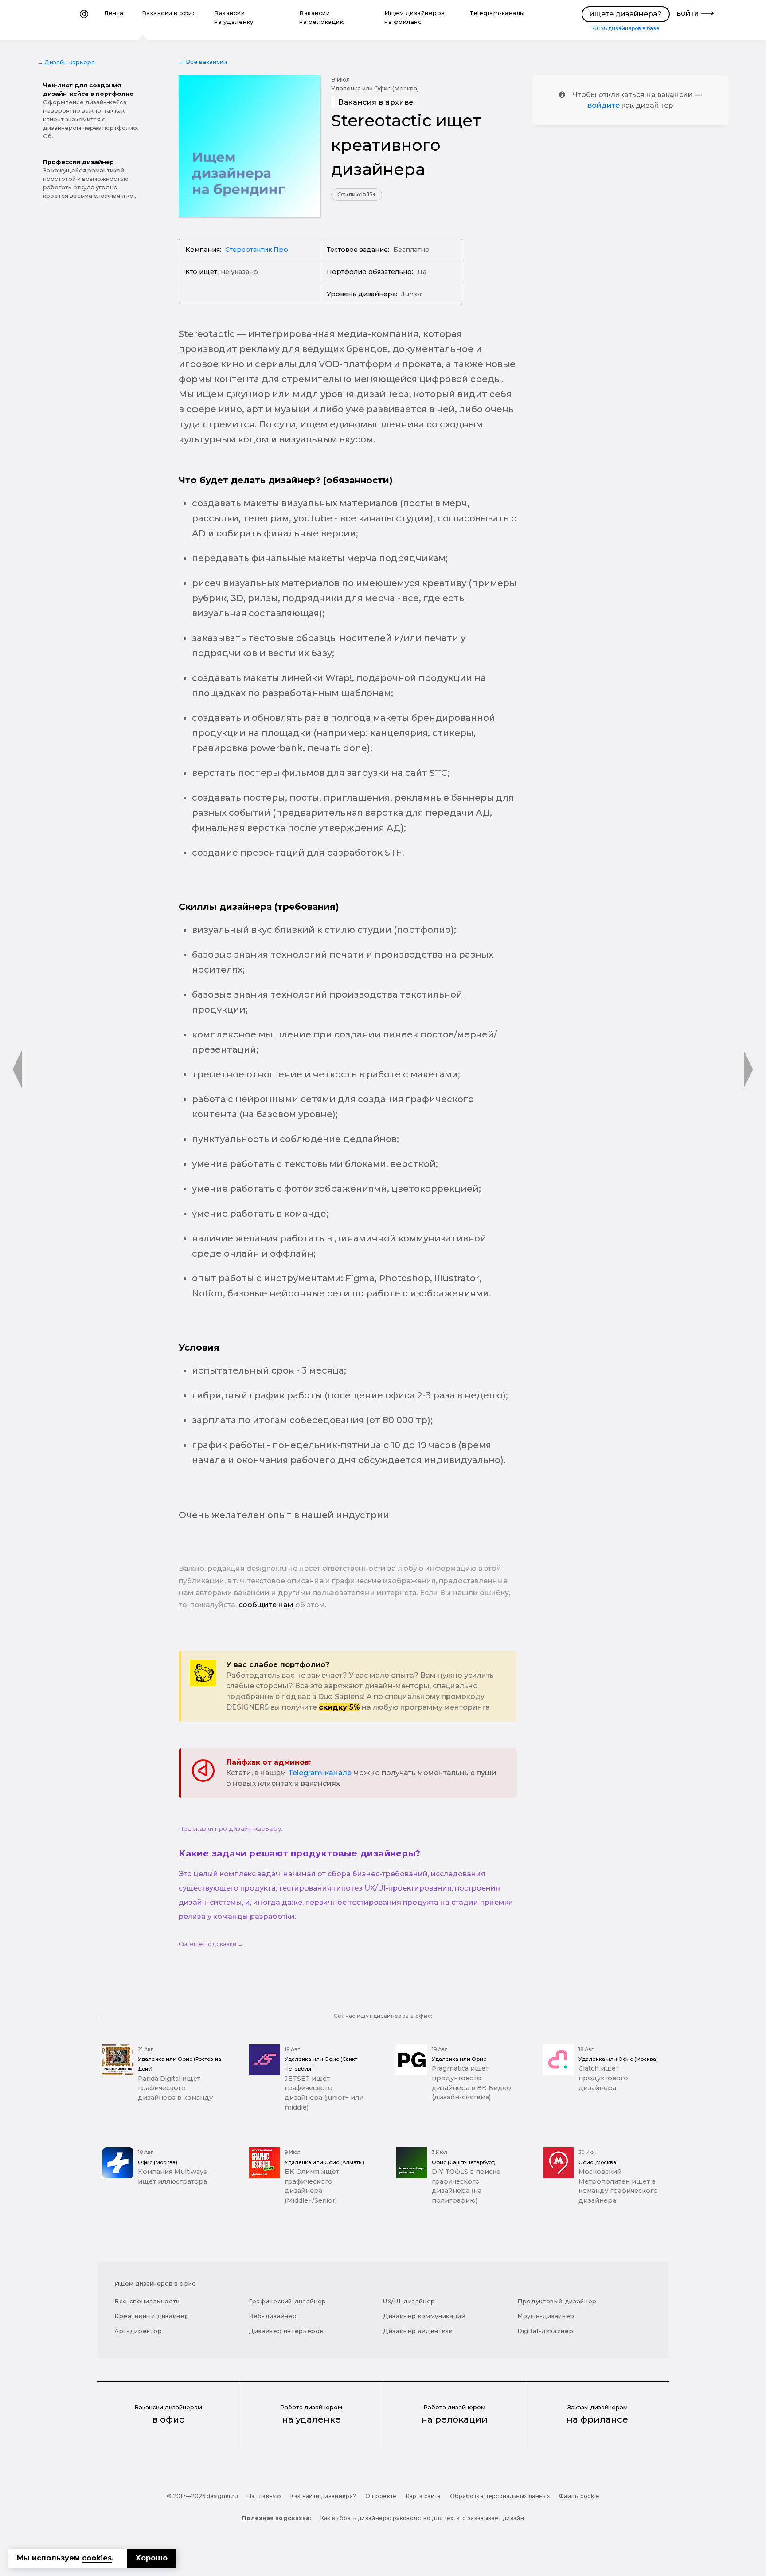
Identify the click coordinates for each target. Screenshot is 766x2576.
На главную (264, 2496)
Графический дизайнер (287, 2301)
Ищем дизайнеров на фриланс (415, 18)
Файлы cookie (579, 2496)
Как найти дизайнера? (323, 2496)
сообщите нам (266, 1605)
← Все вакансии (203, 62)
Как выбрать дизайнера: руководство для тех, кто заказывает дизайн (422, 2518)
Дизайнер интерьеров (286, 2331)
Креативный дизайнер (152, 2316)
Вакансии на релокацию (322, 18)
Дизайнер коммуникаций (424, 2316)
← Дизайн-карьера (66, 62)
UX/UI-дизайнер (409, 2301)
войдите (604, 105)
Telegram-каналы (497, 13)
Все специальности (147, 2301)
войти (688, 13)
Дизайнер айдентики (418, 2331)
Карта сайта (423, 2496)
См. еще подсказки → (211, 1944)
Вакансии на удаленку (234, 18)
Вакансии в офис (169, 13)
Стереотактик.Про (257, 250)
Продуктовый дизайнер (557, 2301)
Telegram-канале (320, 1773)
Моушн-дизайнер (546, 2316)
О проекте (381, 2496)
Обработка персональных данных (500, 2496)
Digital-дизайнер (545, 2331)
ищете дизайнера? (626, 14)
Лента (114, 13)
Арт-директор (138, 2331)
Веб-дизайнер (273, 2316)
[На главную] (84, 20)
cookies (97, 2558)
